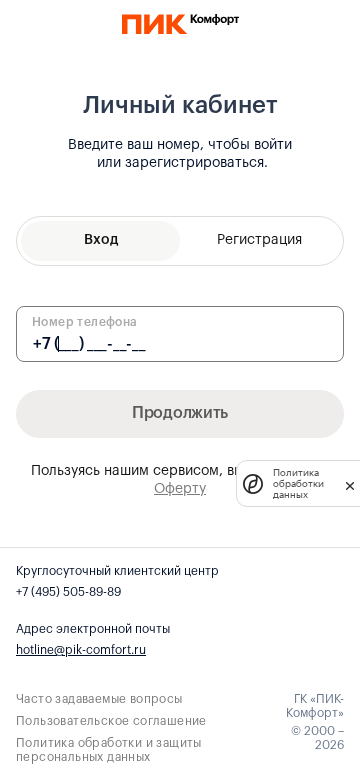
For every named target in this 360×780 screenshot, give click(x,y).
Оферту (180, 489)
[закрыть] (350, 484)
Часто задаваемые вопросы (99, 699)
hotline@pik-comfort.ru (81, 650)
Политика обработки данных (298, 483)
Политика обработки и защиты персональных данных (109, 750)
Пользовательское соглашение (111, 721)
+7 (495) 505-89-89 (68, 592)
